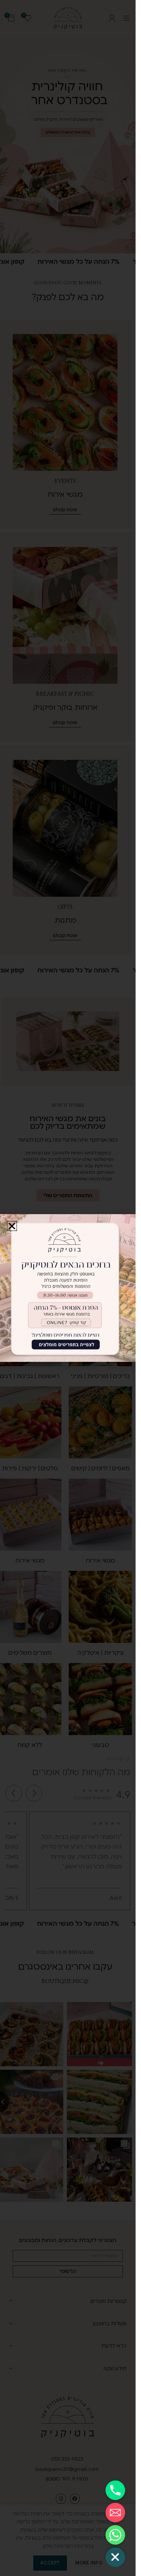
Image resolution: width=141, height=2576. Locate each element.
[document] (68, 1288)
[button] (12, 1226)
